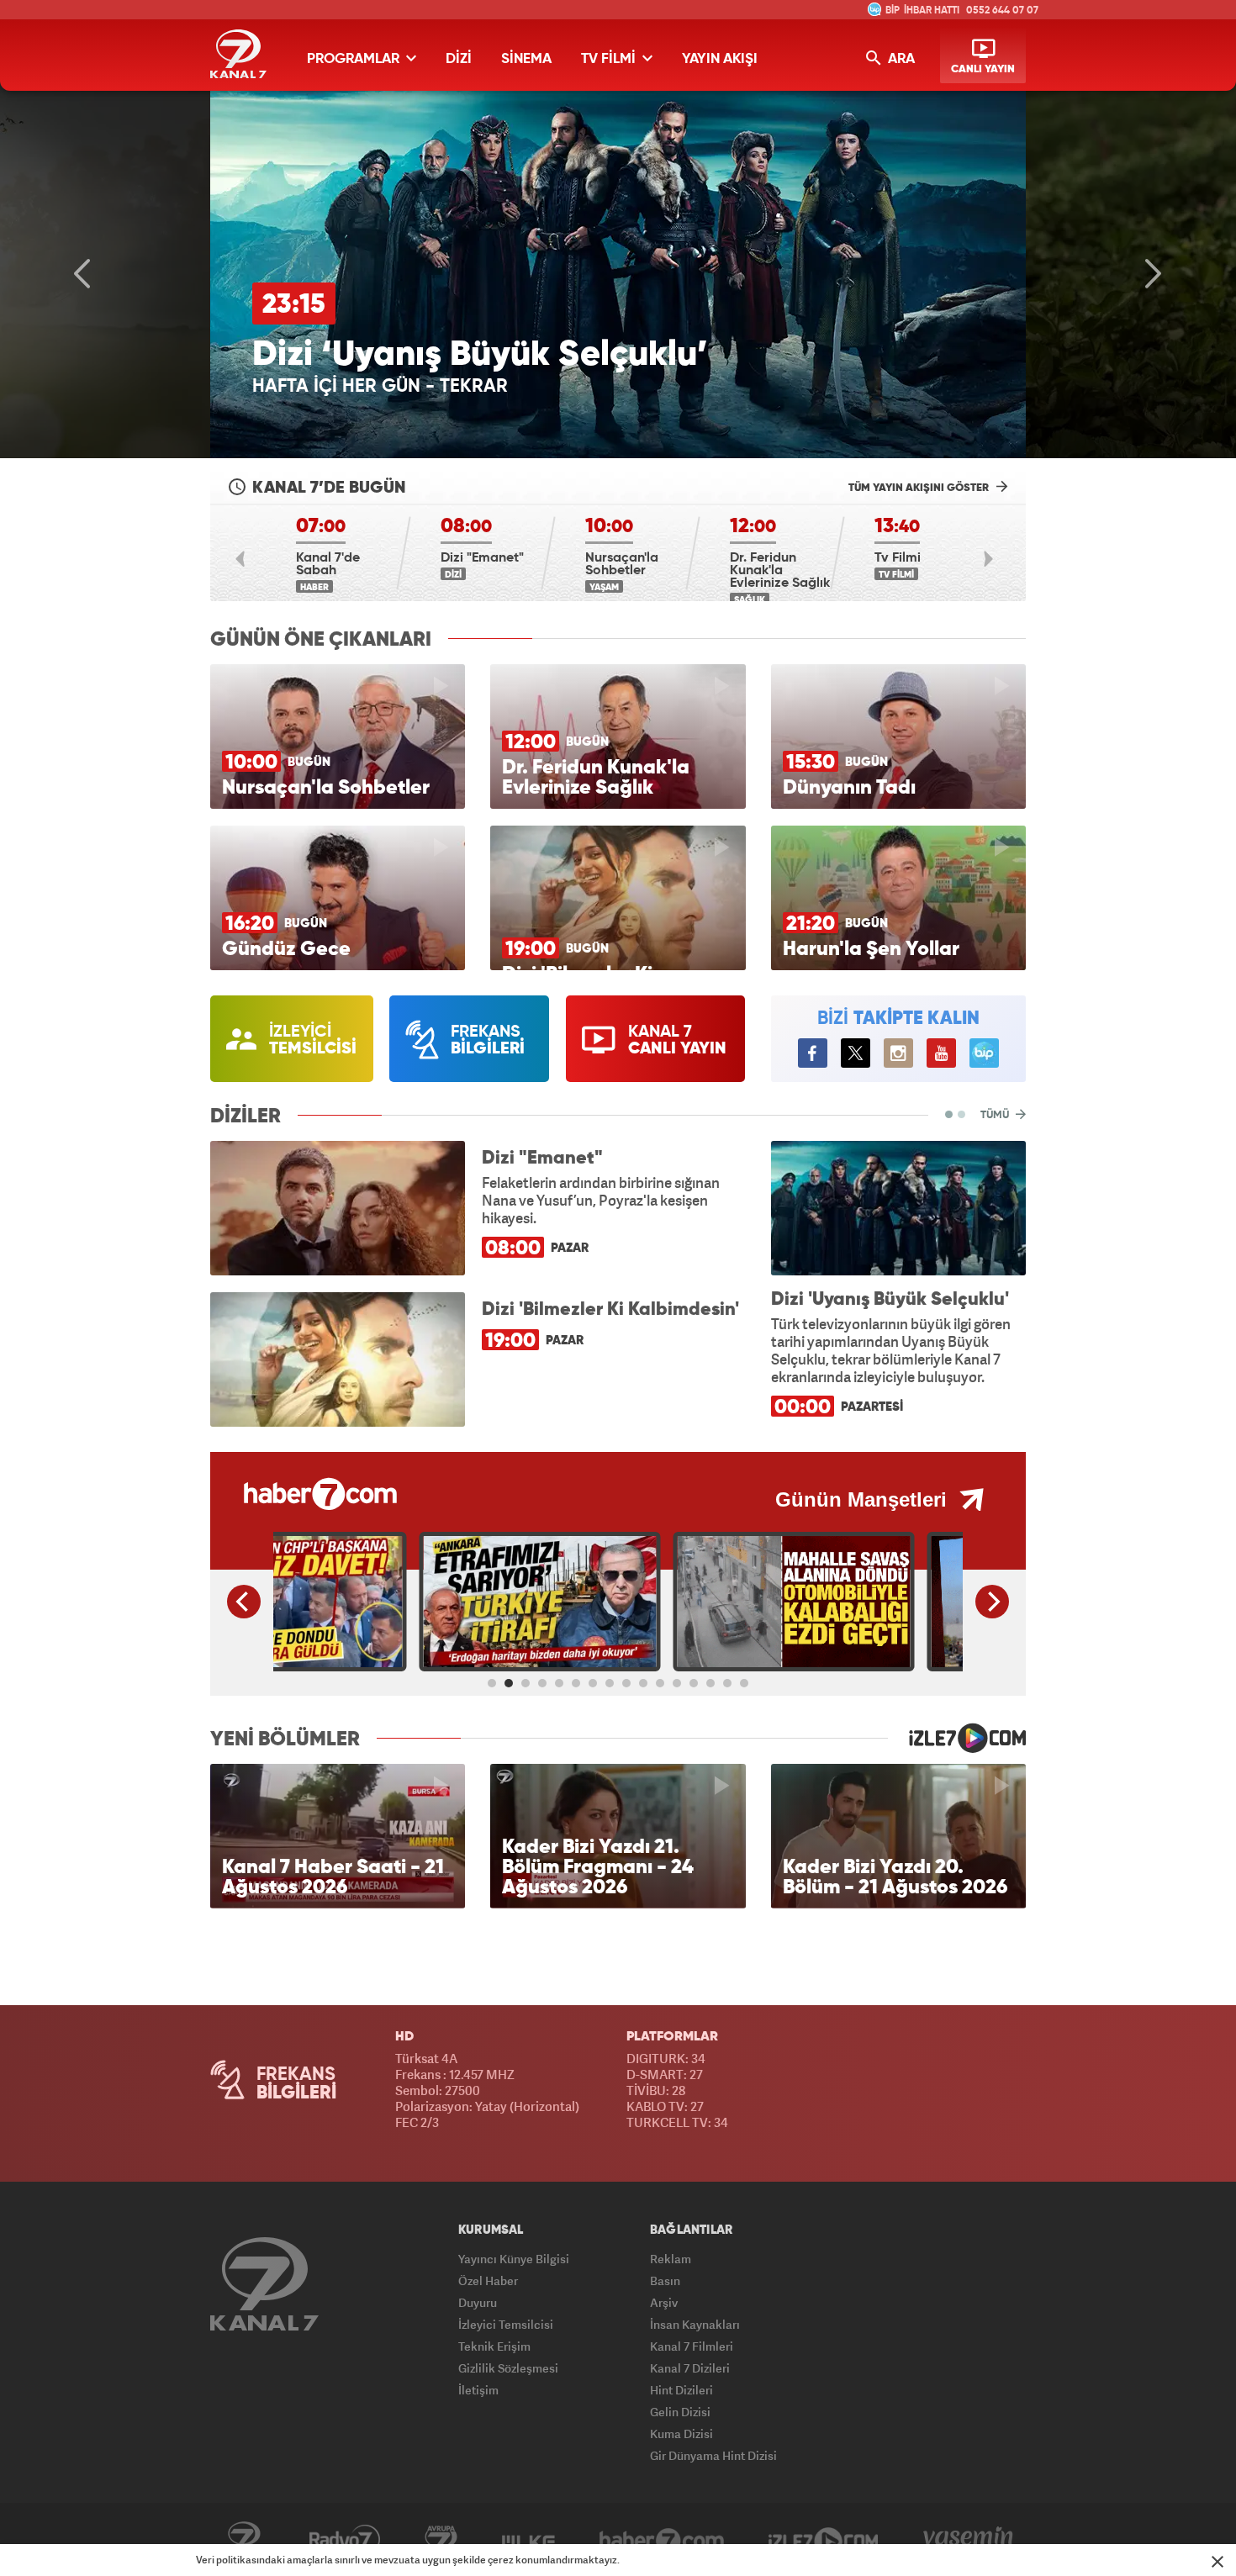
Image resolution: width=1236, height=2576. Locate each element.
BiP (984, 1053)
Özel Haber (488, 2280)
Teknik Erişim (494, 2346)
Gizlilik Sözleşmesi (508, 2368)
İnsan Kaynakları (695, 2324)
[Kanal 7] (264, 2284)
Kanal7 (244, 2540)
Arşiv (664, 2302)
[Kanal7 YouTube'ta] (941, 1053)
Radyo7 (345, 2540)
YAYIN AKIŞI (720, 59)
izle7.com (957, 1738)
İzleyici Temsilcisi (506, 2324)
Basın (665, 2280)
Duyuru (478, 2302)
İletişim (478, 2390)
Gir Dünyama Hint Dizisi (713, 2455)
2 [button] (961, 1114)
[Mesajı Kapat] (1218, 2562)
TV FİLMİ (610, 59)
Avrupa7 (441, 2540)
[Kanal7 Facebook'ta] (813, 1053)
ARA (900, 59)
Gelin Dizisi (680, 2412)
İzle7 (824, 2540)
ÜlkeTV (528, 2540)
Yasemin (968, 2540)
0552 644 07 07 (1002, 11)
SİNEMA (526, 59)
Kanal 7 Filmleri (692, 2346)
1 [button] (949, 1114)
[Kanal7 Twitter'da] (856, 1053)
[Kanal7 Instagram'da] (898, 1053)
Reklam (671, 2259)
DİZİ (459, 59)
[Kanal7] (238, 54)
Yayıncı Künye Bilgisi (514, 2259)
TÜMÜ (996, 1115)
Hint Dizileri (681, 2390)
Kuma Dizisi (681, 2433)
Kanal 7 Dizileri (690, 2368)
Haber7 (662, 2540)
